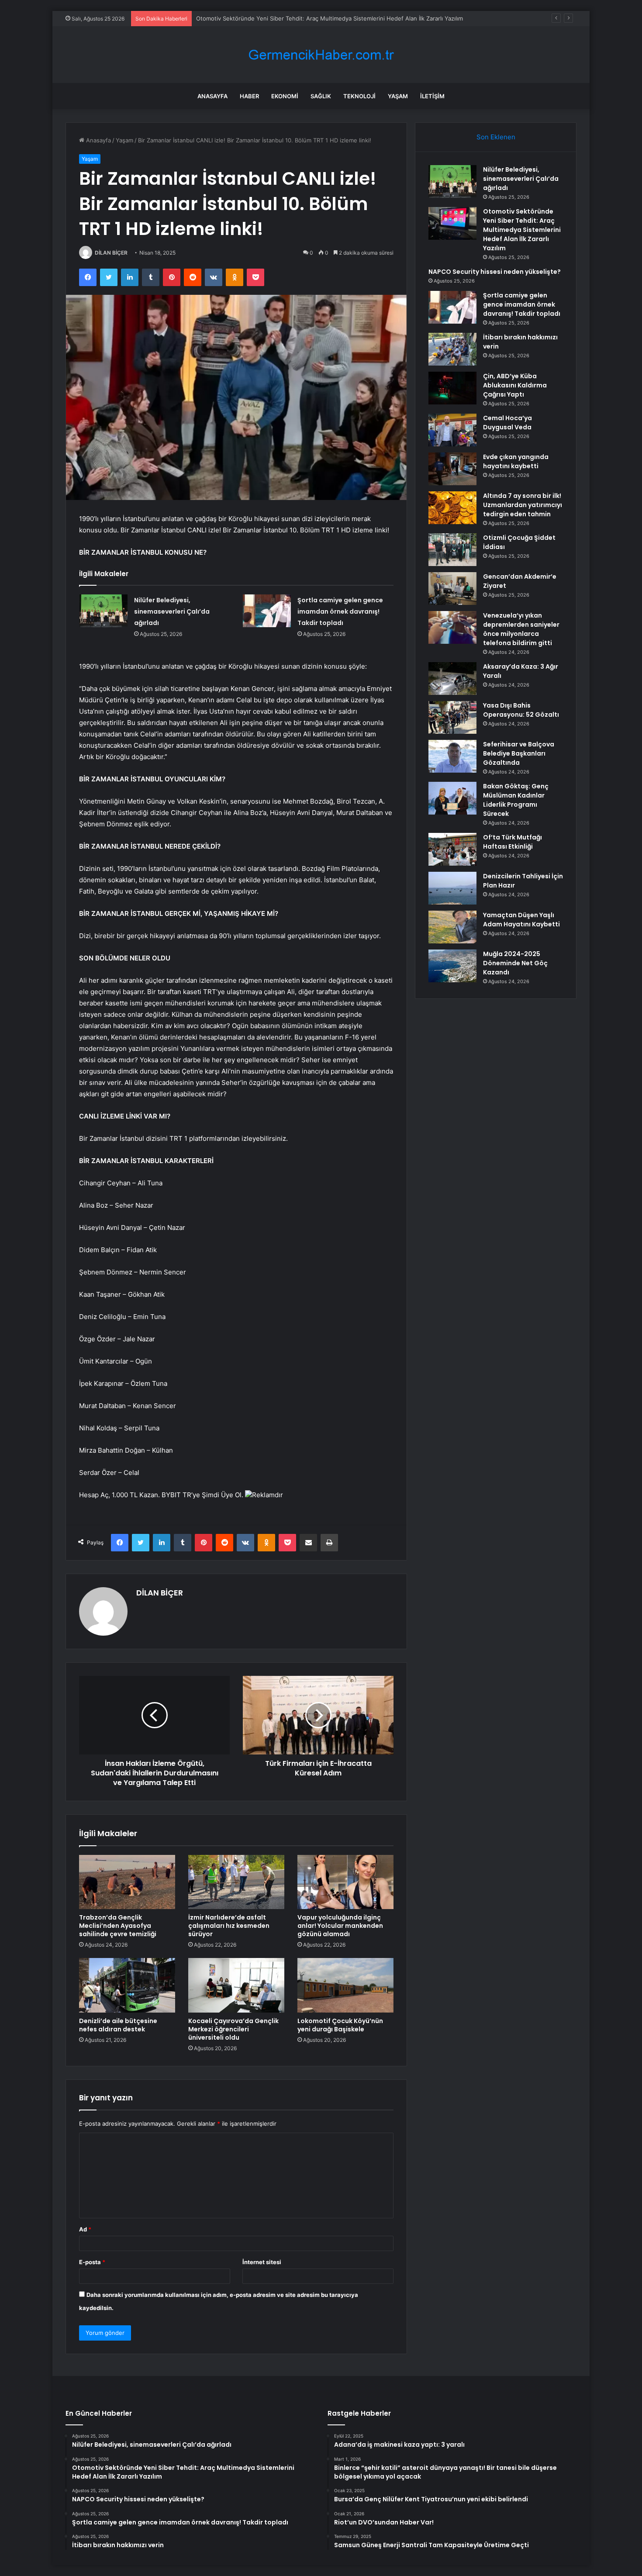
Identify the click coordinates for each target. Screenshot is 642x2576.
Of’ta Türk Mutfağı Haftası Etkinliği (513, 842)
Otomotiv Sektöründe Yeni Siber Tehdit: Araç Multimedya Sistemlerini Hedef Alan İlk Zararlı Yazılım (522, 230)
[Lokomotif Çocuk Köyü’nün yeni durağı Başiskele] (345, 1985)
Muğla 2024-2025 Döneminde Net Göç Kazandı (515, 963)
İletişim (432, 96)
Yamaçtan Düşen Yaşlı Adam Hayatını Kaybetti (521, 920)
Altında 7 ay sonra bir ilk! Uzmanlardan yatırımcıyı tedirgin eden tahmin (523, 505)
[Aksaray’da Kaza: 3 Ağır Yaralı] (452, 679)
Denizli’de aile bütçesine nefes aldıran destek (118, 2025)
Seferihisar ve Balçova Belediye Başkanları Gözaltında (519, 753)
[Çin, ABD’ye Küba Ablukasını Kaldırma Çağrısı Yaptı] (452, 388)
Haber (249, 96)
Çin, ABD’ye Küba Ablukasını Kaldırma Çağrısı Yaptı (515, 385)
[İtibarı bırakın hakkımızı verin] (452, 349)
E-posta (92, 2262)
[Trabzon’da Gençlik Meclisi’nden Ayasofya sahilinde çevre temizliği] (127, 1882)
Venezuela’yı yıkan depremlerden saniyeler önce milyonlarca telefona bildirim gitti (521, 629)
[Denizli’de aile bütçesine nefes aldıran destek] (127, 1985)
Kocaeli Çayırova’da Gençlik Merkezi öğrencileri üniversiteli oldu (233, 2029)
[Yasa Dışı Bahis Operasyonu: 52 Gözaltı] (452, 717)
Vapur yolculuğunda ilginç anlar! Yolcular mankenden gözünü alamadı (340, 1926)
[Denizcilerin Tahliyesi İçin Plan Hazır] (452, 888)
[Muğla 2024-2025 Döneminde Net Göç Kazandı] (452, 966)
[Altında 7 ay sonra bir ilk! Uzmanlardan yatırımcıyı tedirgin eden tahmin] (452, 508)
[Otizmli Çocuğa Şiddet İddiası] (452, 550)
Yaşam (398, 96)
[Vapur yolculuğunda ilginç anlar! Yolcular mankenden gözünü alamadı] (345, 1882)
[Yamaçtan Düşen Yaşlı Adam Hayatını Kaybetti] (452, 927)
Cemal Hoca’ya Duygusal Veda (507, 423)
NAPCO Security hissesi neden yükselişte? (254, 18)
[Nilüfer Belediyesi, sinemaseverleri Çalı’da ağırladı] (104, 611)
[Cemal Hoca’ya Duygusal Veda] (452, 430)
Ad (85, 2229)
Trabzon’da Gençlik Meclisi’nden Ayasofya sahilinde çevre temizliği (118, 1926)
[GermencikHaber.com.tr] (321, 55)
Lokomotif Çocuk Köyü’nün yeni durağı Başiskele (340, 2025)
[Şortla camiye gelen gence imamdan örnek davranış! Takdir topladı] (267, 611)
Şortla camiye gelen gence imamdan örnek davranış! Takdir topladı (340, 611)
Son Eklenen (496, 137)
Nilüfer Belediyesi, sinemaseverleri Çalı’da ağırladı (172, 611)
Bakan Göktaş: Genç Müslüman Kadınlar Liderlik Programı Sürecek (516, 800)
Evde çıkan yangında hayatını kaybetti (516, 461)
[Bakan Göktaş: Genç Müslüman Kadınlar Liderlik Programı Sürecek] (452, 798)
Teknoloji (359, 96)
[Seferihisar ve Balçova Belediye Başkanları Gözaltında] (452, 756)
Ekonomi (285, 96)
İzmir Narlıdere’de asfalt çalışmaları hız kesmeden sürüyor (229, 1926)
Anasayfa (212, 96)
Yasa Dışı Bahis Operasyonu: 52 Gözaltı (521, 710)
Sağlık (321, 96)
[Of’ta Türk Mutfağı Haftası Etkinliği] (452, 849)
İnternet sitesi (262, 2262)
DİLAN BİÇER (111, 253)
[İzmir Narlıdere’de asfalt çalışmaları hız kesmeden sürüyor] (236, 1882)
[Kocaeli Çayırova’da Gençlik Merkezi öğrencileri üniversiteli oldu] (236, 1985)
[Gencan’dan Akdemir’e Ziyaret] (452, 589)
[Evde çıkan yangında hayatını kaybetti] (452, 469)
